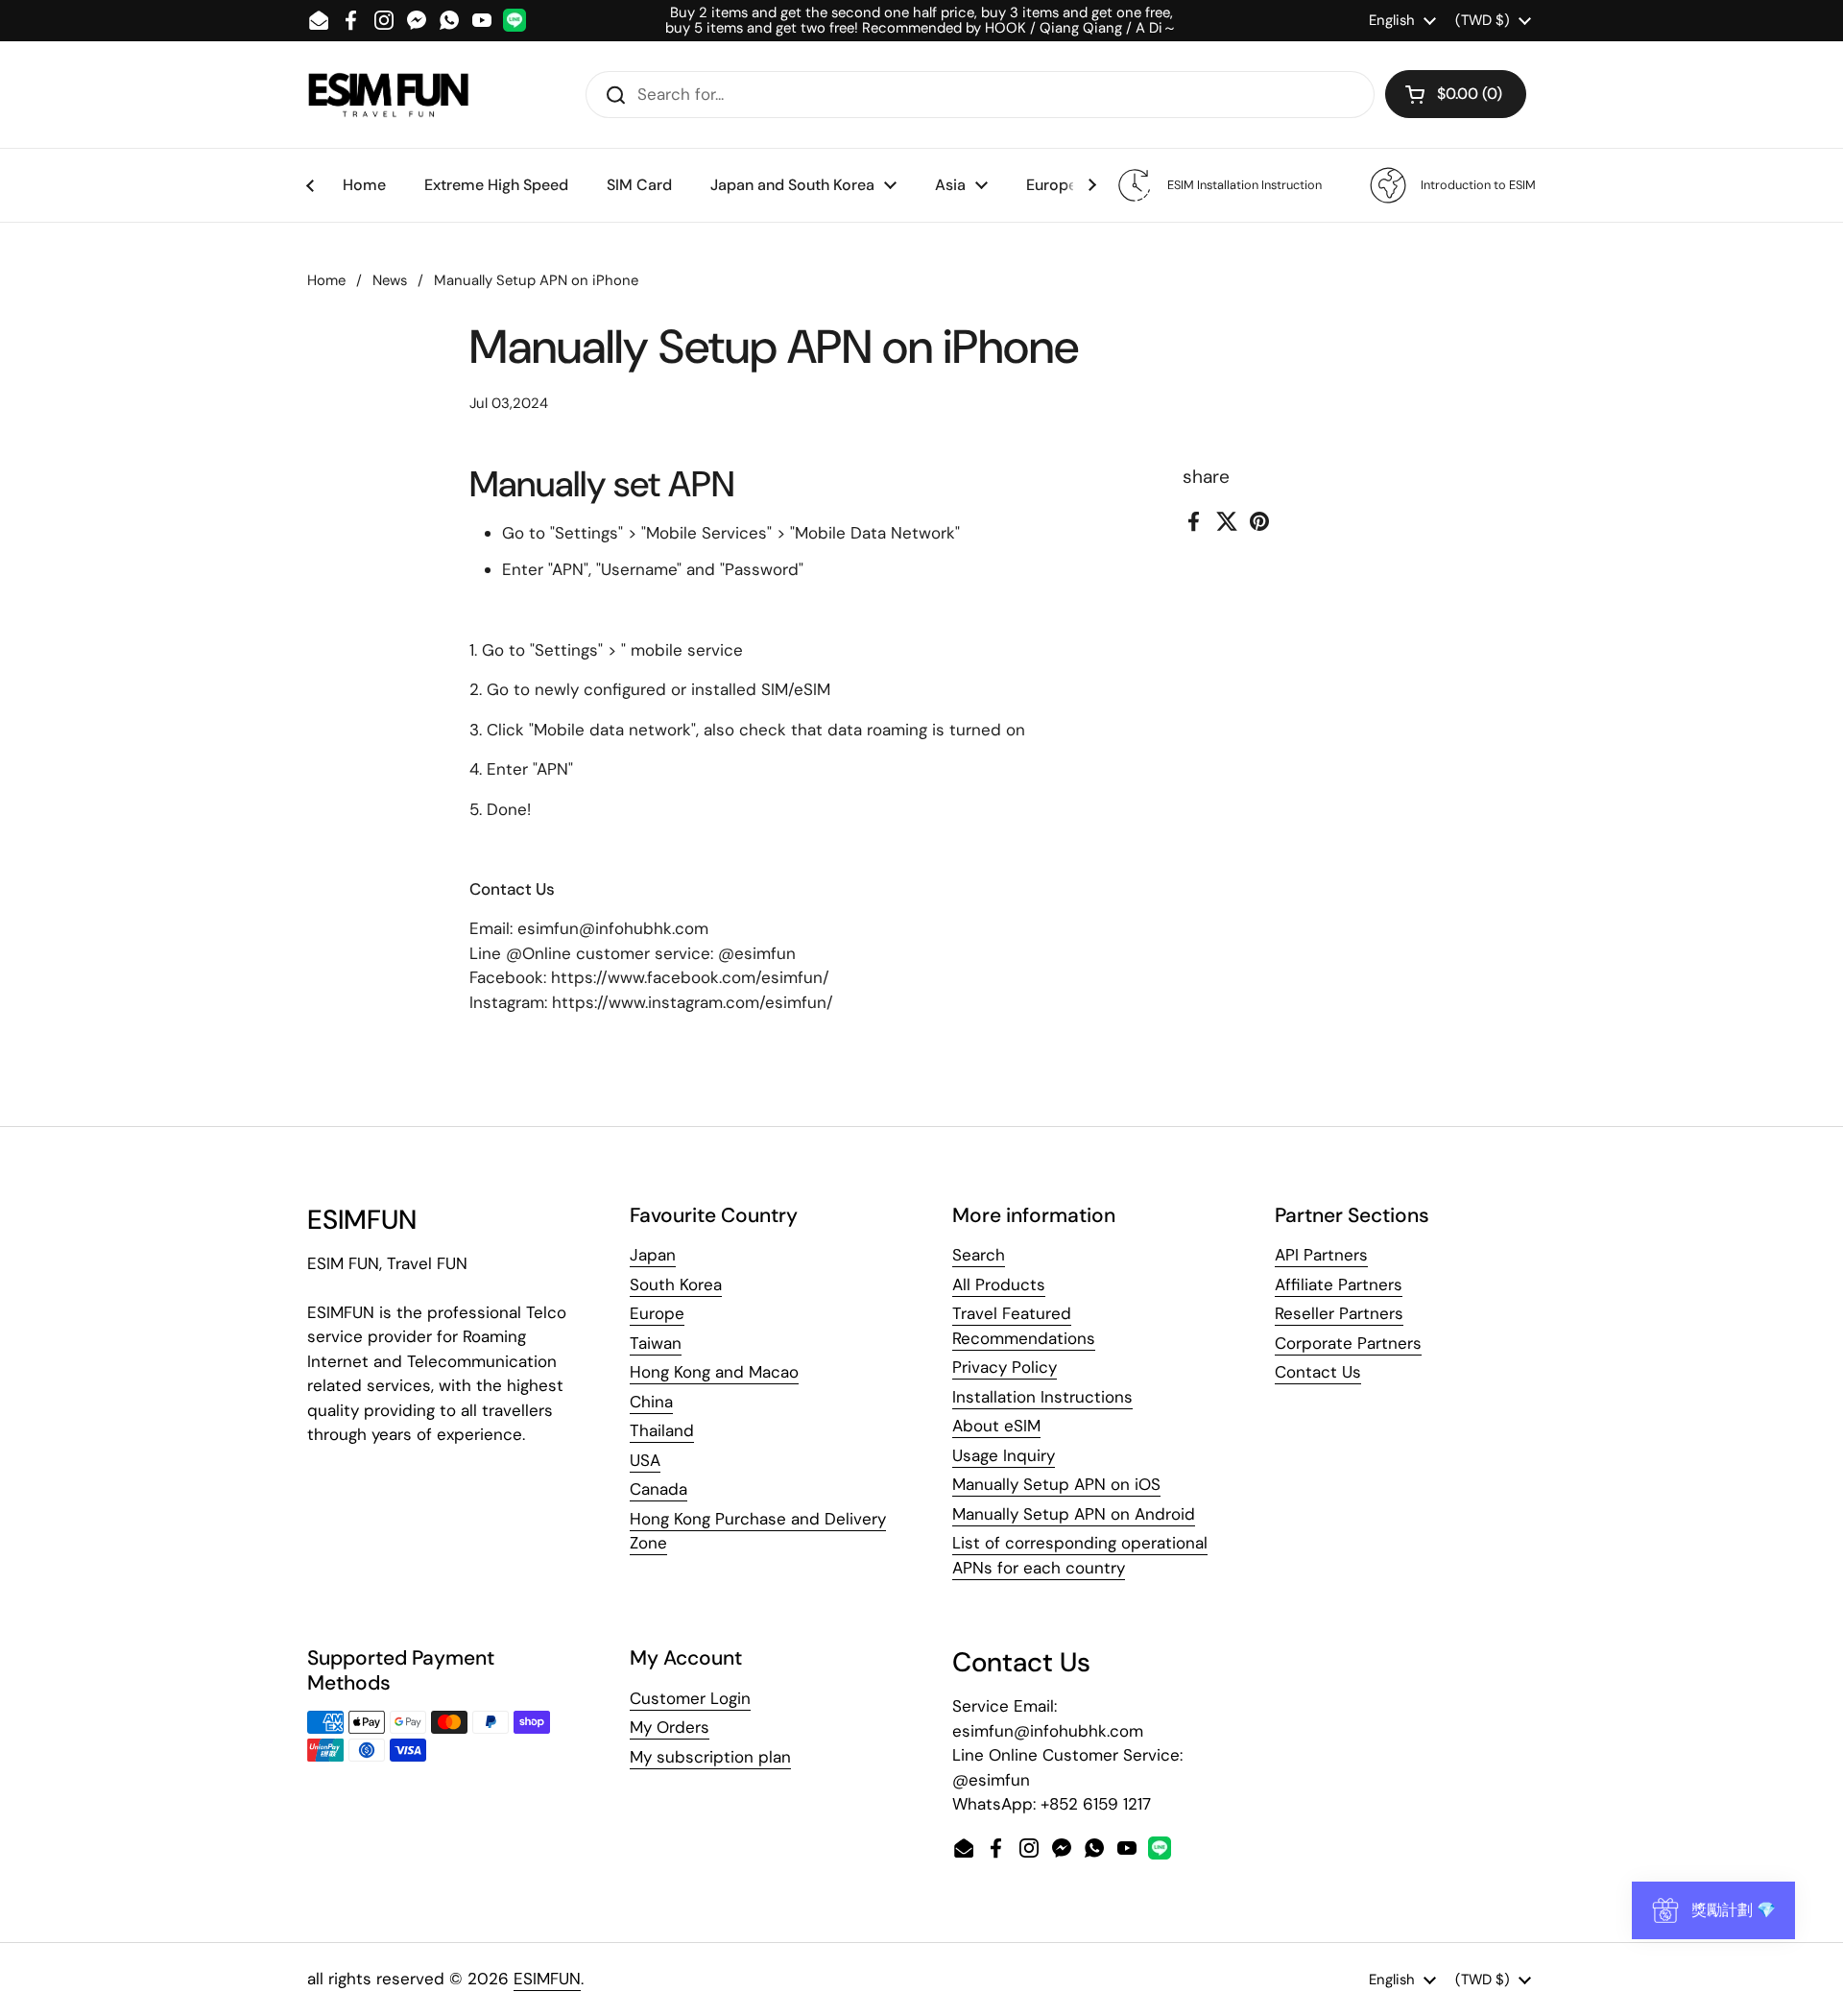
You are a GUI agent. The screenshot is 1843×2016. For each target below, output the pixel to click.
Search (979, 1255)
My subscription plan (710, 1757)
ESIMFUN (547, 1979)
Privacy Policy (1005, 1367)
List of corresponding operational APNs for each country (1080, 1555)
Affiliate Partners (1339, 1284)
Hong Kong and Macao (714, 1372)
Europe (657, 1313)
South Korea (676, 1284)
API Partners (1321, 1255)
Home (326, 280)
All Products (999, 1284)
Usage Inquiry (1004, 1455)
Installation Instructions (1042, 1397)
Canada (658, 1489)
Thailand (662, 1430)
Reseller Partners (1339, 1313)
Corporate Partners (1348, 1343)
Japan (653, 1255)
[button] (1456, 94)
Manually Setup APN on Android (1074, 1514)
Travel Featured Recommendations (1024, 1326)
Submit (610, 94)
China (651, 1402)
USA (645, 1460)
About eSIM (996, 1426)
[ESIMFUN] (388, 94)
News (390, 280)
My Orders (670, 1727)
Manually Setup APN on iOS (1056, 1484)
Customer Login (690, 1698)
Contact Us (1318, 1372)
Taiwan (656, 1343)
